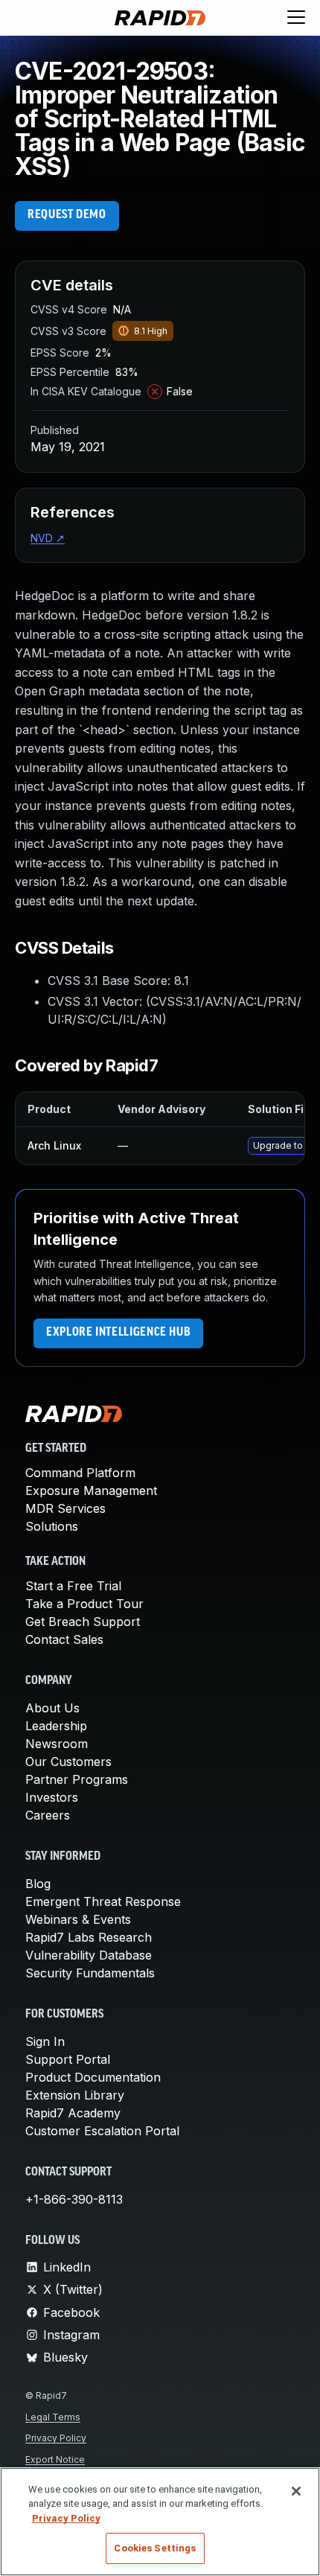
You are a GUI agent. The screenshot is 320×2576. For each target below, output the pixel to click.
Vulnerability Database (89, 1955)
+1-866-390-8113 (74, 2199)
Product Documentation (93, 2077)
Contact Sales (64, 1639)
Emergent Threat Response (103, 1901)
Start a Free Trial (73, 1586)
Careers (48, 1815)
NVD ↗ (48, 538)
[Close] (296, 2491)
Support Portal (68, 2059)
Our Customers (68, 1762)
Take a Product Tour (84, 1604)
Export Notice (55, 2459)
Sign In (45, 2041)
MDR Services (65, 1508)
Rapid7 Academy (73, 2113)
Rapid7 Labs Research (89, 1937)
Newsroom (57, 1744)
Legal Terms (53, 2417)
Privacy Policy (56, 2438)
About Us (52, 1708)
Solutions (52, 1526)
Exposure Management (91, 1491)
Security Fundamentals (90, 1973)
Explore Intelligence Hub (118, 1333)
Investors (52, 1797)
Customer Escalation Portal (102, 2131)
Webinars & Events (78, 1919)
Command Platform (80, 1473)
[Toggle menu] (296, 18)
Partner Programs (77, 1779)
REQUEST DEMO (67, 215)
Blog (38, 1884)
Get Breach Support (83, 1622)
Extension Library (75, 2095)
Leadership (56, 1726)
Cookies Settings (155, 2548)
